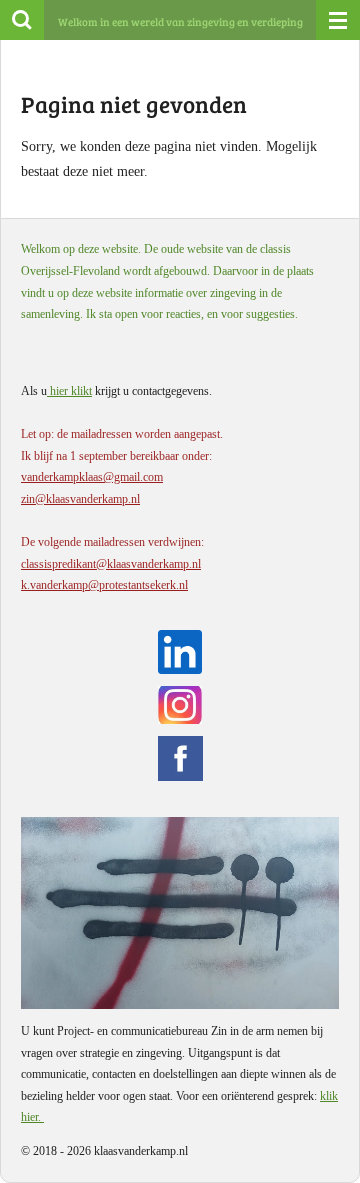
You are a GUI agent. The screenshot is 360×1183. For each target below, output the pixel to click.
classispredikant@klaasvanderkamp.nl (111, 564)
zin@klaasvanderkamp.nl (80, 499)
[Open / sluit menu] (338, 20)
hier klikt (69, 391)
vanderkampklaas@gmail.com (92, 477)
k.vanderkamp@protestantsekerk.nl (104, 585)
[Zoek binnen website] (22, 20)
